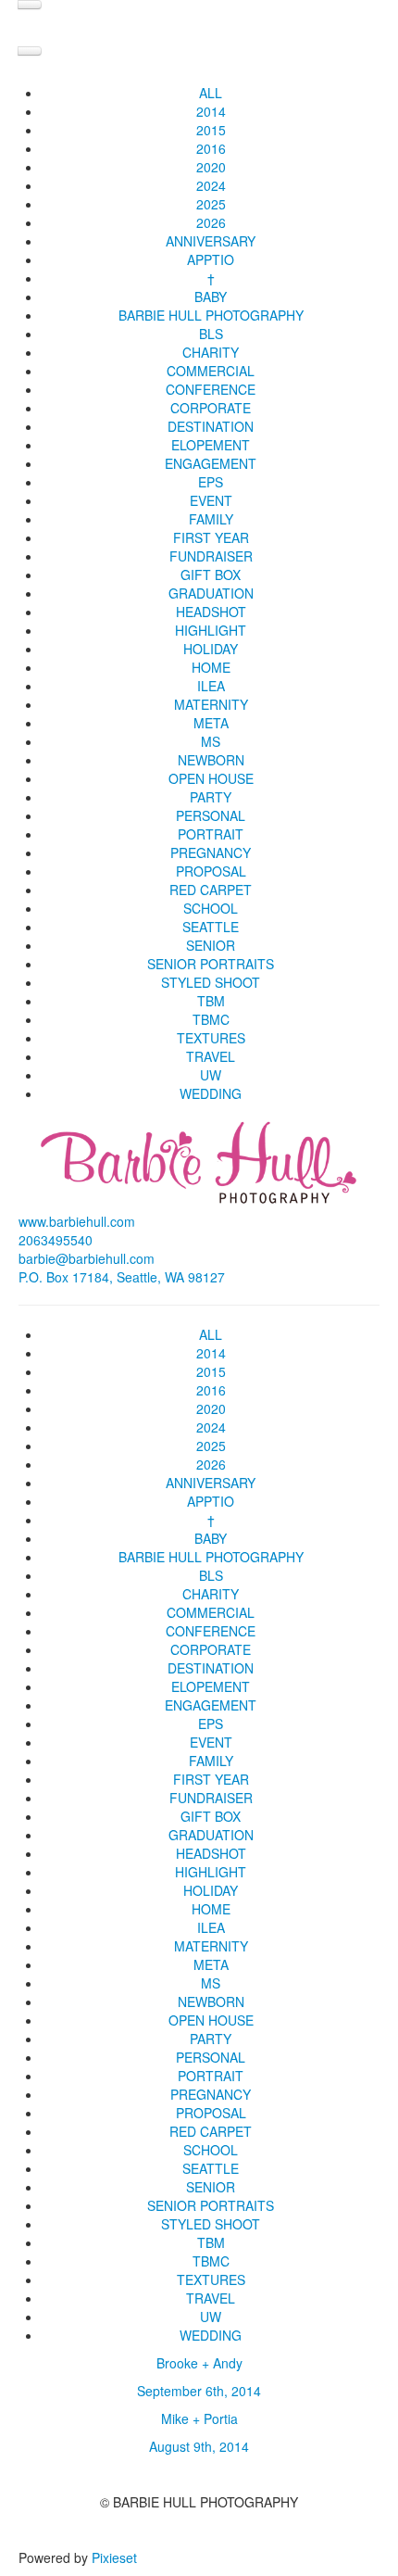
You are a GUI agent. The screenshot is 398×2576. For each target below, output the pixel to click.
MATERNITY (211, 704)
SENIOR (211, 945)
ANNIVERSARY (211, 241)
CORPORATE (211, 408)
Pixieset (114, 2557)
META (211, 723)
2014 (211, 111)
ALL (211, 93)
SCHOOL (211, 908)
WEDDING (211, 1093)
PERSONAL (211, 815)
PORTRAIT (211, 834)
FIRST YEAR (211, 537)
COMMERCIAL (211, 371)
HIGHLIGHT (211, 630)
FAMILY (211, 519)
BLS (211, 334)
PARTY (211, 797)
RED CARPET (211, 890)
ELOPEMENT (211, 445)
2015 (211, 130)
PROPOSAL (211, 871)
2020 (211, 167)
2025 (211, 204)
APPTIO (211, 259)
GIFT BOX (211, 575)
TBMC (211, 1019)
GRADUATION (211, 593)
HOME (211, 667)
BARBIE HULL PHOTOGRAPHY (211, 315)
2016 (211, 148)
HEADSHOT (211, 612)
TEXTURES (211, 1038)
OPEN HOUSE (211, 778)
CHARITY (211, 352)
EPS (211, 482)
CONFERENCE (211, 389)
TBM (211, 1001)
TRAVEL (211, 1056)
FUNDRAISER (211, 556)
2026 (211, 222)
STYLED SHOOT (211, 982)
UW (211, 1075)
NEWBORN (211, 760)
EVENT (211, 500)
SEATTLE (211, 927)
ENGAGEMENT (211, 463)
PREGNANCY (211, 852)
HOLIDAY (211, 649)
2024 (211, 185)
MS (211, 741)
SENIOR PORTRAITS (211, 964)
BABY (211, 297)
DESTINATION (211, 426)
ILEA (211, 686)
